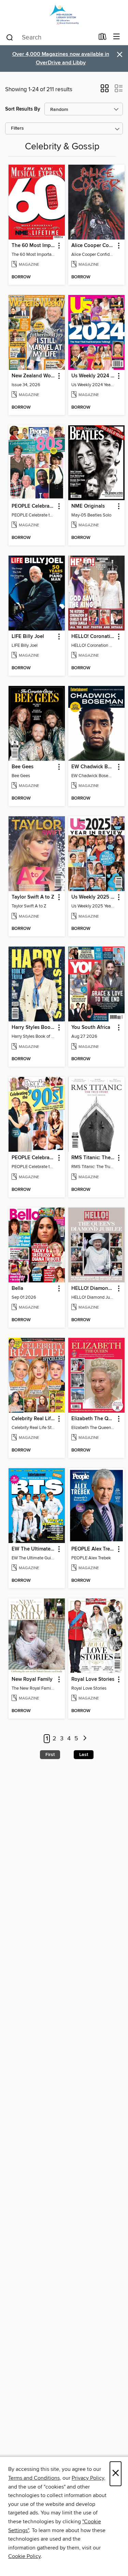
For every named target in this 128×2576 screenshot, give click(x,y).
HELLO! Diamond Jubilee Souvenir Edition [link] (93, 1289)
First (50, 1755)
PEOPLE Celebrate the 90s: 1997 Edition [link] (33, 1158)
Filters (17, 128)
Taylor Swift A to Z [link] (33, 897)
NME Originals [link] (88, 506)
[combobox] (50, 37)
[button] (105, 91)
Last (84, 1755)
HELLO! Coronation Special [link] (93, 637)
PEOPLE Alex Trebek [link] (93, 1549)
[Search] (10, 37)
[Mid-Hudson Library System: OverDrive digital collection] (64, 14)
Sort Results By (23, 109)
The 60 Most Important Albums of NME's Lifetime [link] (33, 246)
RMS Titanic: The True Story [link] (93, 1158)
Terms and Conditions (34, 2478)
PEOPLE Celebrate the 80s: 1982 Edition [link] (33, 506)
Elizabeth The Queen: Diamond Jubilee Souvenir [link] (93, 1419)
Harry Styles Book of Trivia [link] (33, 1028)
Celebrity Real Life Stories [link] (33, 1419)
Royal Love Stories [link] (93, 1679)
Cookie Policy (24, 2556)
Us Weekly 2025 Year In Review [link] (93, 897)
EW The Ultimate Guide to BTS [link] (33, 1549)
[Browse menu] (117, 37)
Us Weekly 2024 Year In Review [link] (93, 376)
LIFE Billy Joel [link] (28, 637)
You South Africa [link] (91, 1028)
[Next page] (85, 1739)
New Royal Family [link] (32, 1679)
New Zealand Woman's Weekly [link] (33, 376)
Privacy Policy (88, 2478)
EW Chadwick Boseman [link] (93, 767)
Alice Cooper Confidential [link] (93, 246)
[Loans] (103, 38)
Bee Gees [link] (23, 767)
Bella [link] (17, 1289)
